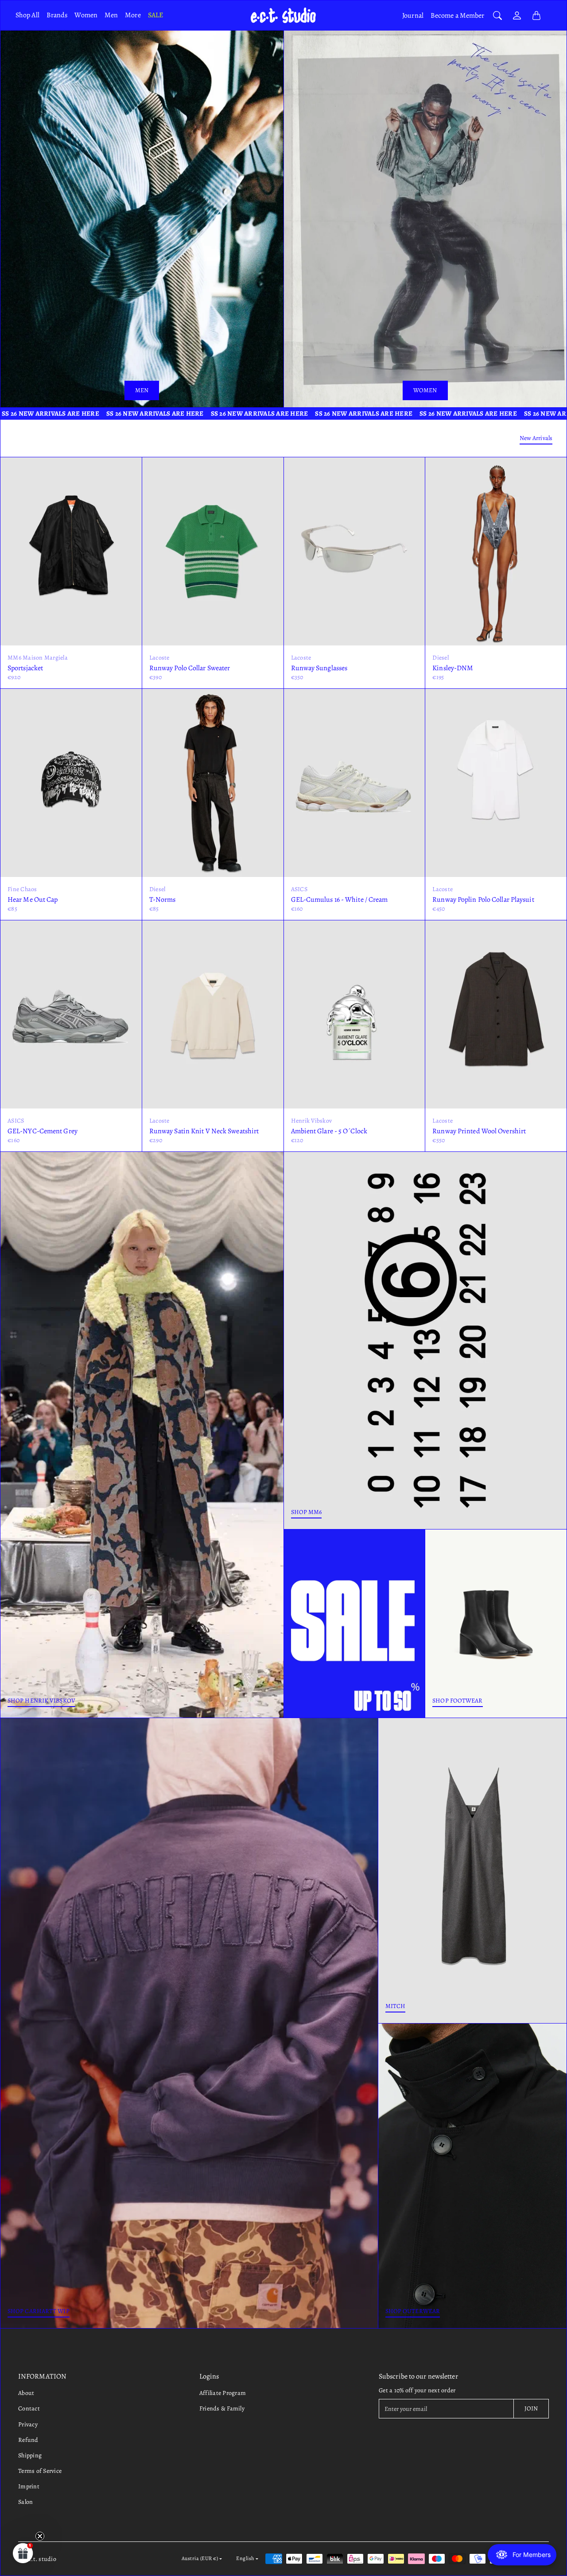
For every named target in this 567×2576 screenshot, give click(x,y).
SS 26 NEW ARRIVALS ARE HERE (101, 413)
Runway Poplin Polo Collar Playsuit (483, 900)
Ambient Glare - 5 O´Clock (329, 1131)
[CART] (536, 15)
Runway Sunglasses (319, 668)
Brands (57, 15)
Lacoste (159, 658)
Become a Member (458, 15)
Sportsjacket (25, 668)
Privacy (28, 2424)
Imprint (29, 2486)
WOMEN (425, 390)
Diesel (441, 658)
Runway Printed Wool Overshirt (479, 1131)
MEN (142, 390)
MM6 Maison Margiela (38, 658)
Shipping (30, 2455)
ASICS (299, 889)
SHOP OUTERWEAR (413, 2311)
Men (111, 15)
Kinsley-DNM (453, 668)
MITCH (396, 2006)
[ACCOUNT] (517, 15)
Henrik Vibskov (312, 1121)
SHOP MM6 (307, 1512)
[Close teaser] (40, 2536)
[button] (23, 2553)
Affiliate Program (223, 2393)
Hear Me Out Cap (33, 900)
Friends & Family (222, 2408)
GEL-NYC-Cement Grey (43, 1131)
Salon (25, 2502)
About (26, 2393)
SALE (155, 15)
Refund (28, 2440)
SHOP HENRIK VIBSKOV (41, 1701)
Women (86, 15)
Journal (413, 15)
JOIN (531, 2408)
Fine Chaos (22, 889)
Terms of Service (40, 2471)
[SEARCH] (497, 15)
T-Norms (163, 900)
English (245, 2558)
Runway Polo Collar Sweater (190, 668)
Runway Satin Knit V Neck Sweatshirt (204, 1131)
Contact (29, 2408)
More (133, 15)
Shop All (27, 15)
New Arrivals (536, 438)
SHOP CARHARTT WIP (39, 2311)
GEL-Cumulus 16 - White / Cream (340, 900)
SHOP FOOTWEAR (457, 1701)
